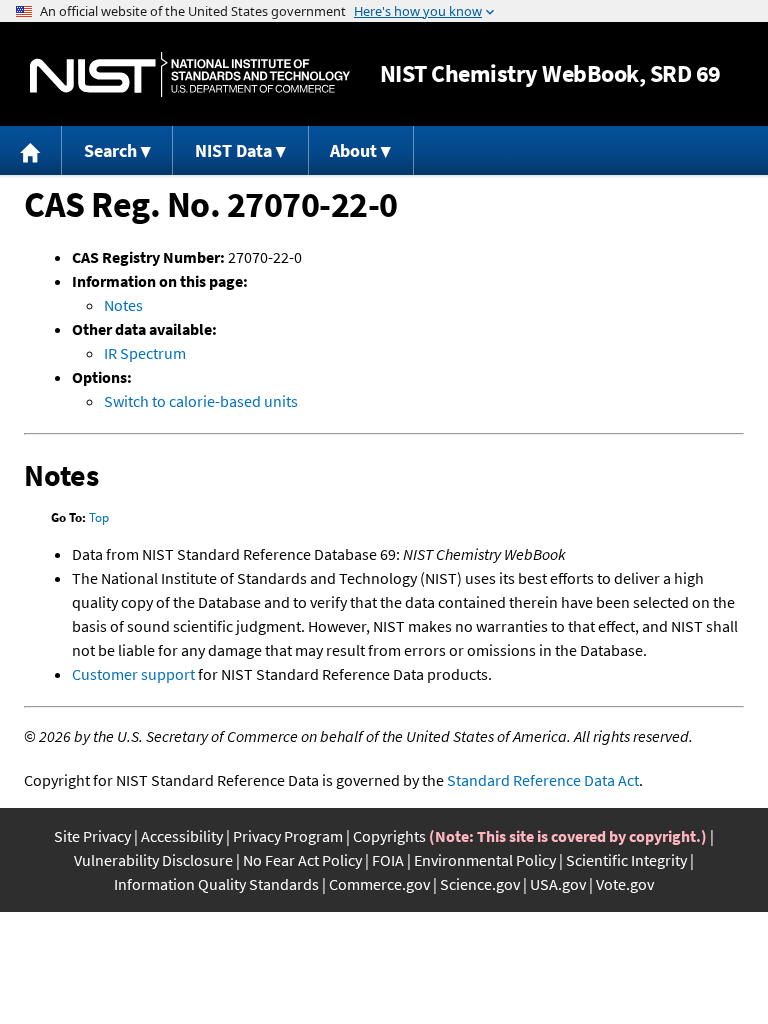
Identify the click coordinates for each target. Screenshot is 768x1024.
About (353, 150)
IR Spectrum (145, 353)
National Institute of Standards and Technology (190, 74)
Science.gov (480, 884)
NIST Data (233, 150)
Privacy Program (288, 836)
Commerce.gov (379, 884)
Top (99, 517)
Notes (123, 305)
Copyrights (389, 836)
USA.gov (558, 884)
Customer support (133, 674)
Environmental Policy (485, 860)
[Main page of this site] (31, 150)
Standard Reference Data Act (543, 780)
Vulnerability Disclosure (153, 860)
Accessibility (182, 836)
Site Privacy (92, 836)
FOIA (388, 860)
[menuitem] (31, 150)
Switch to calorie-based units (201, 401)
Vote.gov (625, 884)
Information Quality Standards (216, 884)
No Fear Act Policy (302, 860)
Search (110, 150)
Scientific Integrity (626, 860)
